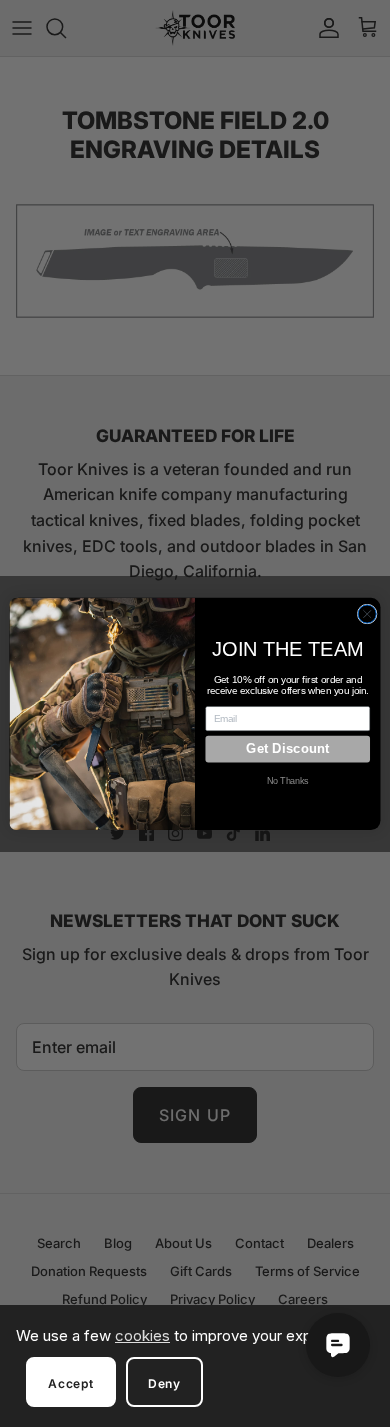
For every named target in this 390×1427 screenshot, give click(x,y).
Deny (164, 1383)
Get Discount (287, 748)
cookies (142, 1335)
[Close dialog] (367, 614)
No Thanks (287, 782)
